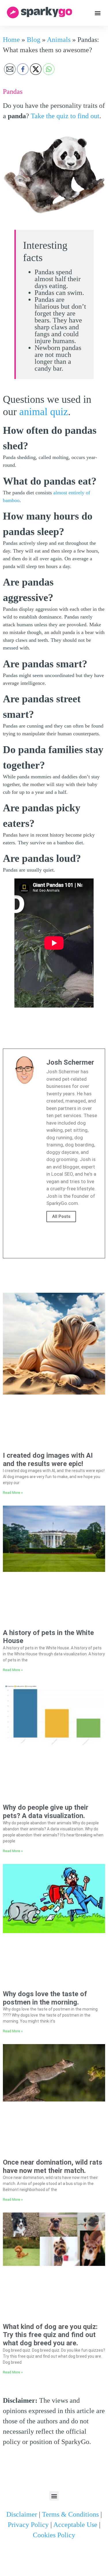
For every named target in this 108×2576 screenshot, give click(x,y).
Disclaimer (22, 2514)
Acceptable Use (75, 2525)
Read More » (13, 1493)
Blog (34, 40)
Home (11, 40)
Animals (59, 40)
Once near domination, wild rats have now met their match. (53, 2166)
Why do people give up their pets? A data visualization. (46, 1812)
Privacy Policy (28, 2525)
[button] (97, 13)
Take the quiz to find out (65, 116)
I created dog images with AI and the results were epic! (48, 1460)
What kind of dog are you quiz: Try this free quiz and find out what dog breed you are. (50, 2335)
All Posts (61, 1216)
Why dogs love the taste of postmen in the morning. (45, 1998)
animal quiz (44, 412)
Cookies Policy (54, 2535)
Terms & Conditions (70, 2514)
